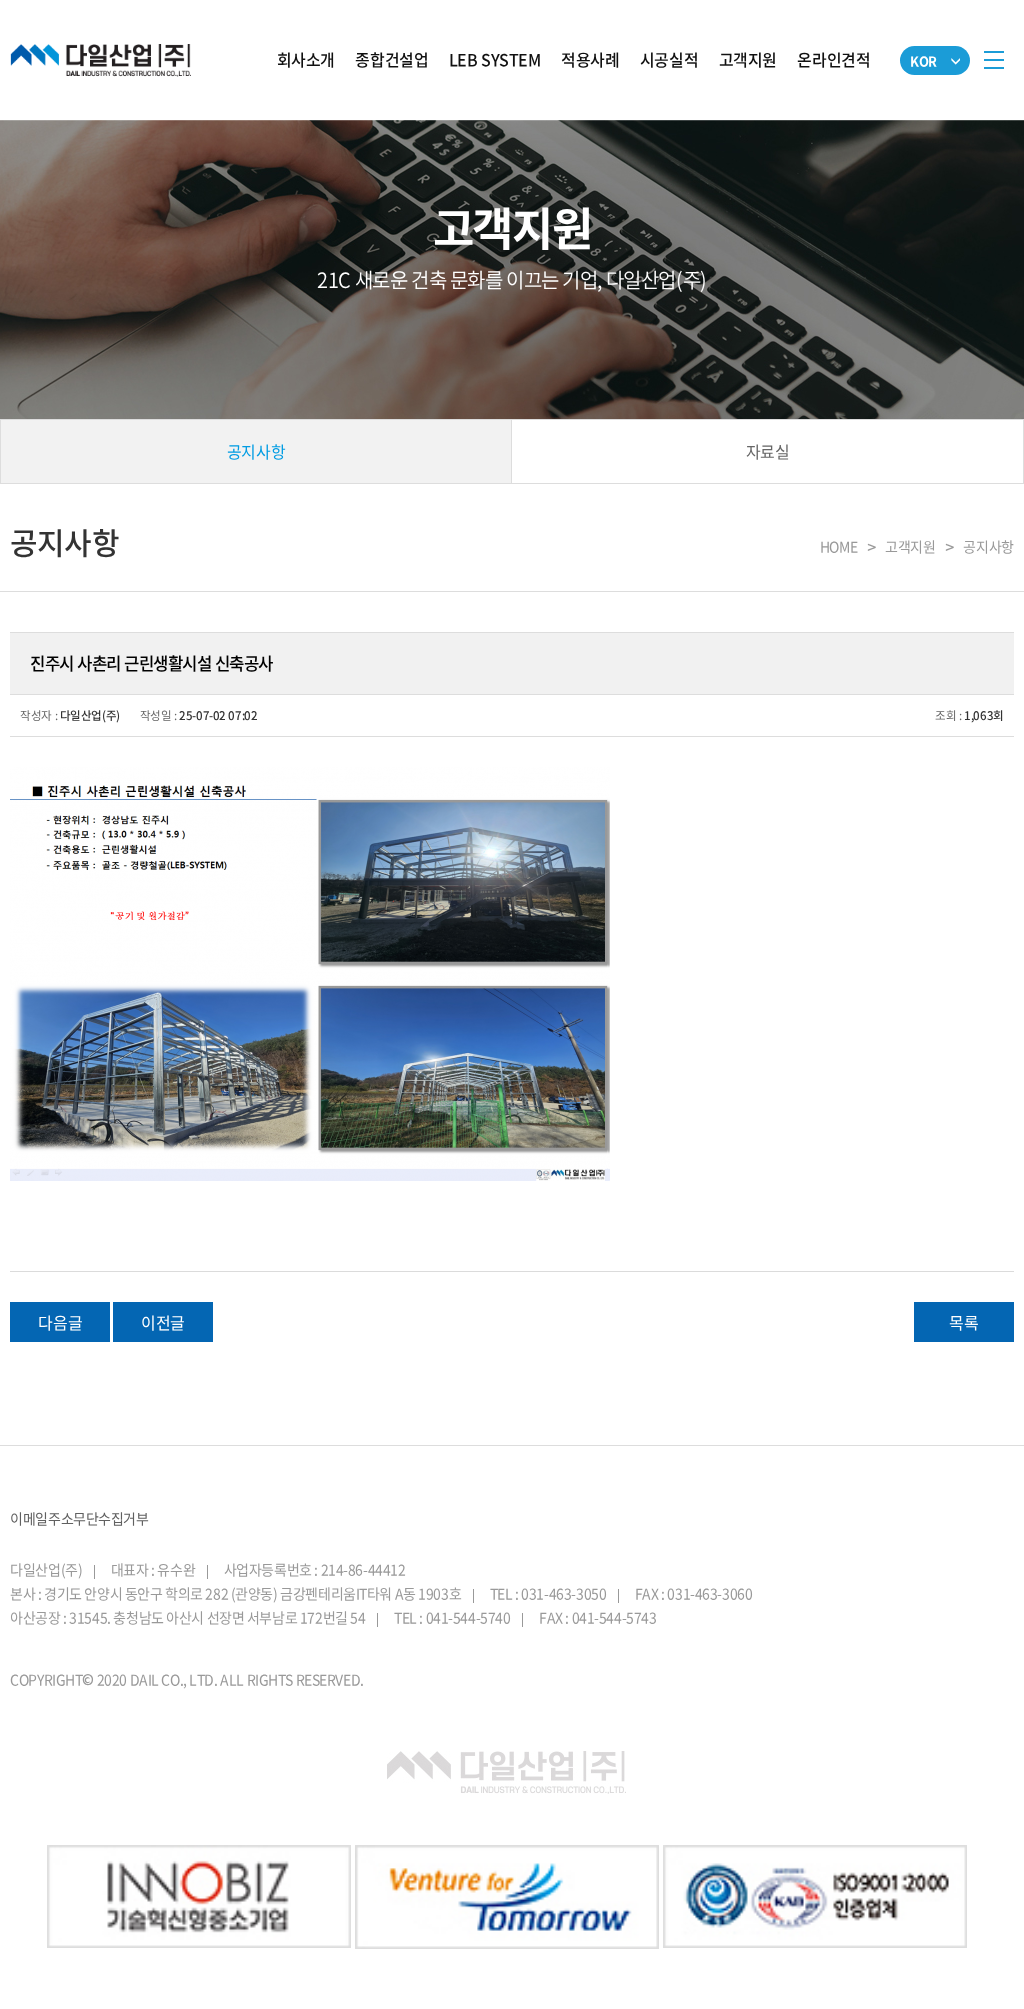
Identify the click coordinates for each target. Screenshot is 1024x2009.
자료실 (768, 451)
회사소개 (306, 59)
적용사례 (590, 59)
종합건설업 (391, 59)
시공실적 (669, 59)
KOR (923, 60)
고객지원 (748, 59)
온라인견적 (833, 59)
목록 (963, 1322)
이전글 (163, 1322)
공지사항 (256, 451)
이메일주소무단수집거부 (79, 1518)
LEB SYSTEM (495, 59)
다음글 (60, 1322)
